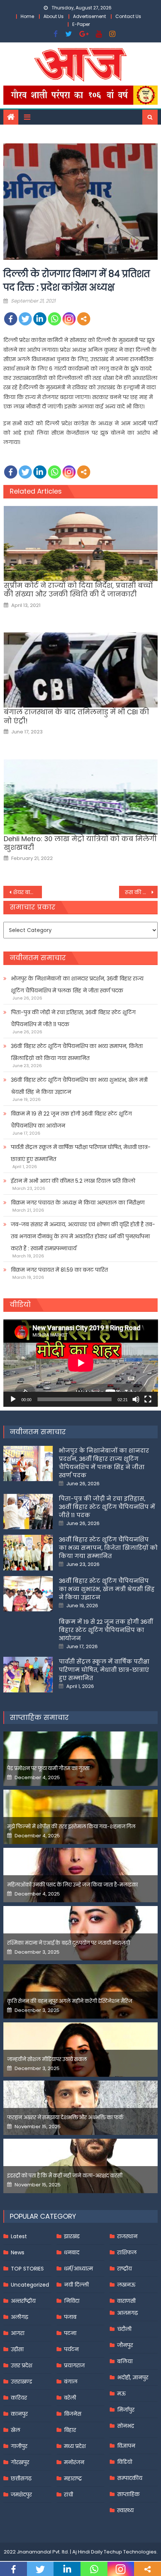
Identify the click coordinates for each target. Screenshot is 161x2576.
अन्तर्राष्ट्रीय (23, 2301)
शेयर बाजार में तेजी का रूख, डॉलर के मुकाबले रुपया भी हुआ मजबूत (28, 892)
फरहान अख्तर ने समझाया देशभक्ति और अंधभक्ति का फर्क (65, 2118)
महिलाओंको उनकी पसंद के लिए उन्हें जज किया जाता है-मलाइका (72, 1885)
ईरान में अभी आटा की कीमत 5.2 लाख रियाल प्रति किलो (73, 1181)
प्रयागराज (74, 2365)
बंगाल (71, 2382)
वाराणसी (126, 2301)
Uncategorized (30, 2285)
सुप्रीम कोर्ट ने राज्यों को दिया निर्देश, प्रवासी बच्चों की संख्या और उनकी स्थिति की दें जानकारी (78, 590)
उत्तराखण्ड (22, 2382)
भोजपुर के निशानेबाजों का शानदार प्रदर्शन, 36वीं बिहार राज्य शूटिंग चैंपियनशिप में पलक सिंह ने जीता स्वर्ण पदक (77, 985)
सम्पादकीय (130, 2478)
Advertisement (89, 16)
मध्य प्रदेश (75, 2446)
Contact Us (128, 16)
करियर (19, 2398)
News (18, 2252)
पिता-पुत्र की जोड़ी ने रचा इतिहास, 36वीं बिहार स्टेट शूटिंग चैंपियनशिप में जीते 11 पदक (73, 1018)
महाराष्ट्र (73, 2478)
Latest (19, 2236)
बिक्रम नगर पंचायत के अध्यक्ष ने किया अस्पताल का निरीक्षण (78, 1203)
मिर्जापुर (126, 2410)
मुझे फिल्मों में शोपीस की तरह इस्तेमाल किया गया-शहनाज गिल (71, 1827)
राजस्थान (127, 2236)
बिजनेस (73, 2414)
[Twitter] (25, 319)
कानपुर (19, 2414)
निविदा (72, 2301)
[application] (81, 1363)
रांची (69, 2495)
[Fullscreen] (148, 1399)
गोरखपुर (20, 2462)
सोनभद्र (126, 2426)
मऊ (121, 2394)
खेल (16, 2430)
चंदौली (124, 2329)
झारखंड (72, 2236)
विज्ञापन (126, 2446)
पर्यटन (71, 2349)
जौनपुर (125, 2345)
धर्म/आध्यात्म (78, 2269)
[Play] (13, 1399)
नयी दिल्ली (76, 2285)
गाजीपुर (19, 2446)
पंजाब (70, 2317)
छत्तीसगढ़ (21, 2478)
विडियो (125, 2462)
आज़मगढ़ (127, 2313)
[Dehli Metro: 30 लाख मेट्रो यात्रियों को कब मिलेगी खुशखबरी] (81, 797)
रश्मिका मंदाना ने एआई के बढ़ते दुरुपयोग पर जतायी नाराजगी (69, 1943)
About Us (54, 16)
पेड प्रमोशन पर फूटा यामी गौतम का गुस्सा (48, 1768)
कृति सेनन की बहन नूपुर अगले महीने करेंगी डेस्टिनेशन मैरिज (70, 2001)
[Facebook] (11, 319)
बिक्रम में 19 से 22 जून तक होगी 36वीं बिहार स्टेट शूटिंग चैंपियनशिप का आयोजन (71, 1120)
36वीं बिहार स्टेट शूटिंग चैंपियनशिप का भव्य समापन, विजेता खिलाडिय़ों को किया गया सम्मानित (77, 1052)
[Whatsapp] (54, 319)
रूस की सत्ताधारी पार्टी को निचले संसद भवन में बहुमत (141, 892)
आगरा (18, 2333)
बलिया (125, 2361)
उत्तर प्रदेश (22, 2365)
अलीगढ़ (19, 2317)
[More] (84, 319)
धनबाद (72, 2252)
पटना (70, 2333)
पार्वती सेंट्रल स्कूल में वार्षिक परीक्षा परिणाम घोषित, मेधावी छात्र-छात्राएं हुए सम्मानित (81, 1153)
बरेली (70, 2398)
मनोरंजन (74, 2462)
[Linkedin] (40, 319)
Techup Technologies (130, 2552)
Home (27, 16)
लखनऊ (126, 2285)
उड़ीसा (17, 2349)
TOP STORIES (27, 2269)
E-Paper (81, 24)
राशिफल (127, 2252)
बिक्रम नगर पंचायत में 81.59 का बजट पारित (59, 1270)
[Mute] (136, 1399)
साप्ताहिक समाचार (39, 1717)
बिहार (70, 2430)
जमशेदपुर (21, 2495)
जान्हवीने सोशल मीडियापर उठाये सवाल (47, 2059)
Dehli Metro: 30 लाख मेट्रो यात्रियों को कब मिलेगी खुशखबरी (80, 843)
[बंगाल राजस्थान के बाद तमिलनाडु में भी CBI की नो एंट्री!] (81, 670)
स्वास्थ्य (125, 2510)
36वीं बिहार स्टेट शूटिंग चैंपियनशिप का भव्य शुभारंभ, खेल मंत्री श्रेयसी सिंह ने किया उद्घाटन (79, 1086)
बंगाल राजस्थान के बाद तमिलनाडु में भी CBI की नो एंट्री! (76, 716)
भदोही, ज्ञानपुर (133, 2377)
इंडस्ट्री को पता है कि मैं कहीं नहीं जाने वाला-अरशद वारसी (65, 2176)
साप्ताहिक (128, 2494)
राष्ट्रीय (124, 2269)
